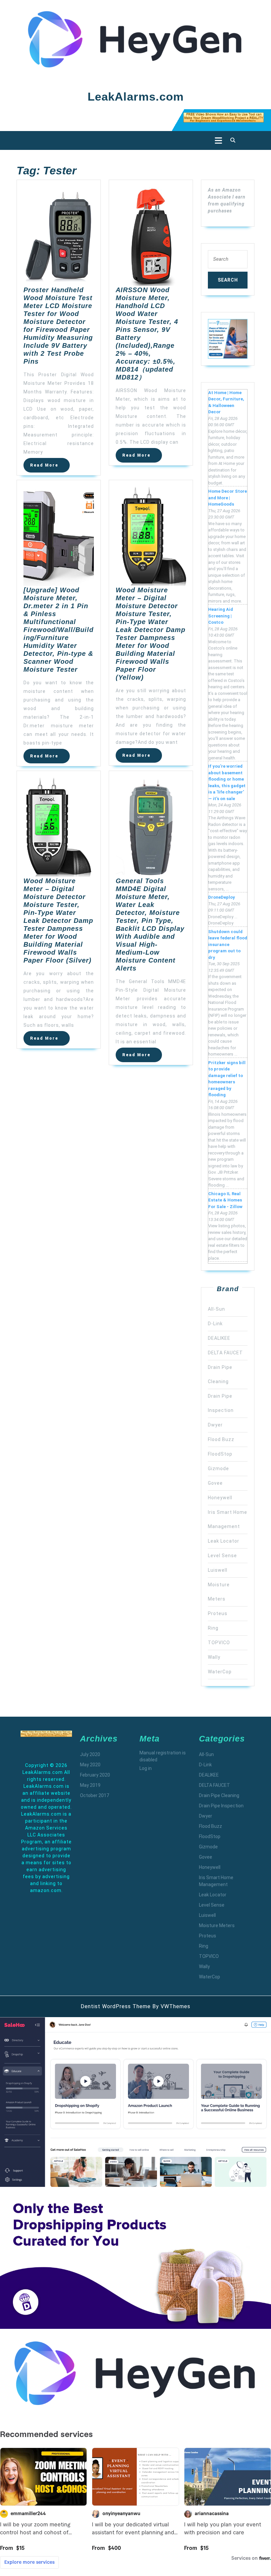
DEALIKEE (219, 1338)
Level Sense (222, 1556)
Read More (50, 467)
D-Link (215, 1324)
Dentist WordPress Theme (116, 2006)
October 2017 (95, 1795)
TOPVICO (219, 1643)
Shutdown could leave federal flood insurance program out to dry (228, 945)
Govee (215, 1483)
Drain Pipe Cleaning (219, 1795)
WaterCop (220, 1672)
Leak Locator (224, 1541)
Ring (213, 1628)
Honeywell (220, 1498)
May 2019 (90, 1785)
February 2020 (95, 1775)
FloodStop (220, 1454)
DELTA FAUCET (225, 1353)
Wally (214, 1657)
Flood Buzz (221, 1439)
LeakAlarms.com (136, 96)
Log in (146, 1768)
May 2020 (90, 1765)
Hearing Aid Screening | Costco (221, 616)
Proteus (218, 1613)
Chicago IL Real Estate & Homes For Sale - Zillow (225, 1200)
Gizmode (218, 1469)
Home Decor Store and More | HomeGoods (228, 498)
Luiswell (218, 1570)
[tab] (217, 140)
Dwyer (215, 1425)
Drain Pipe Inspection (221, 1806)
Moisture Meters (217, 1925)
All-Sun (216, 1309)
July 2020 (90, 1754)
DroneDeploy (222, 897)
